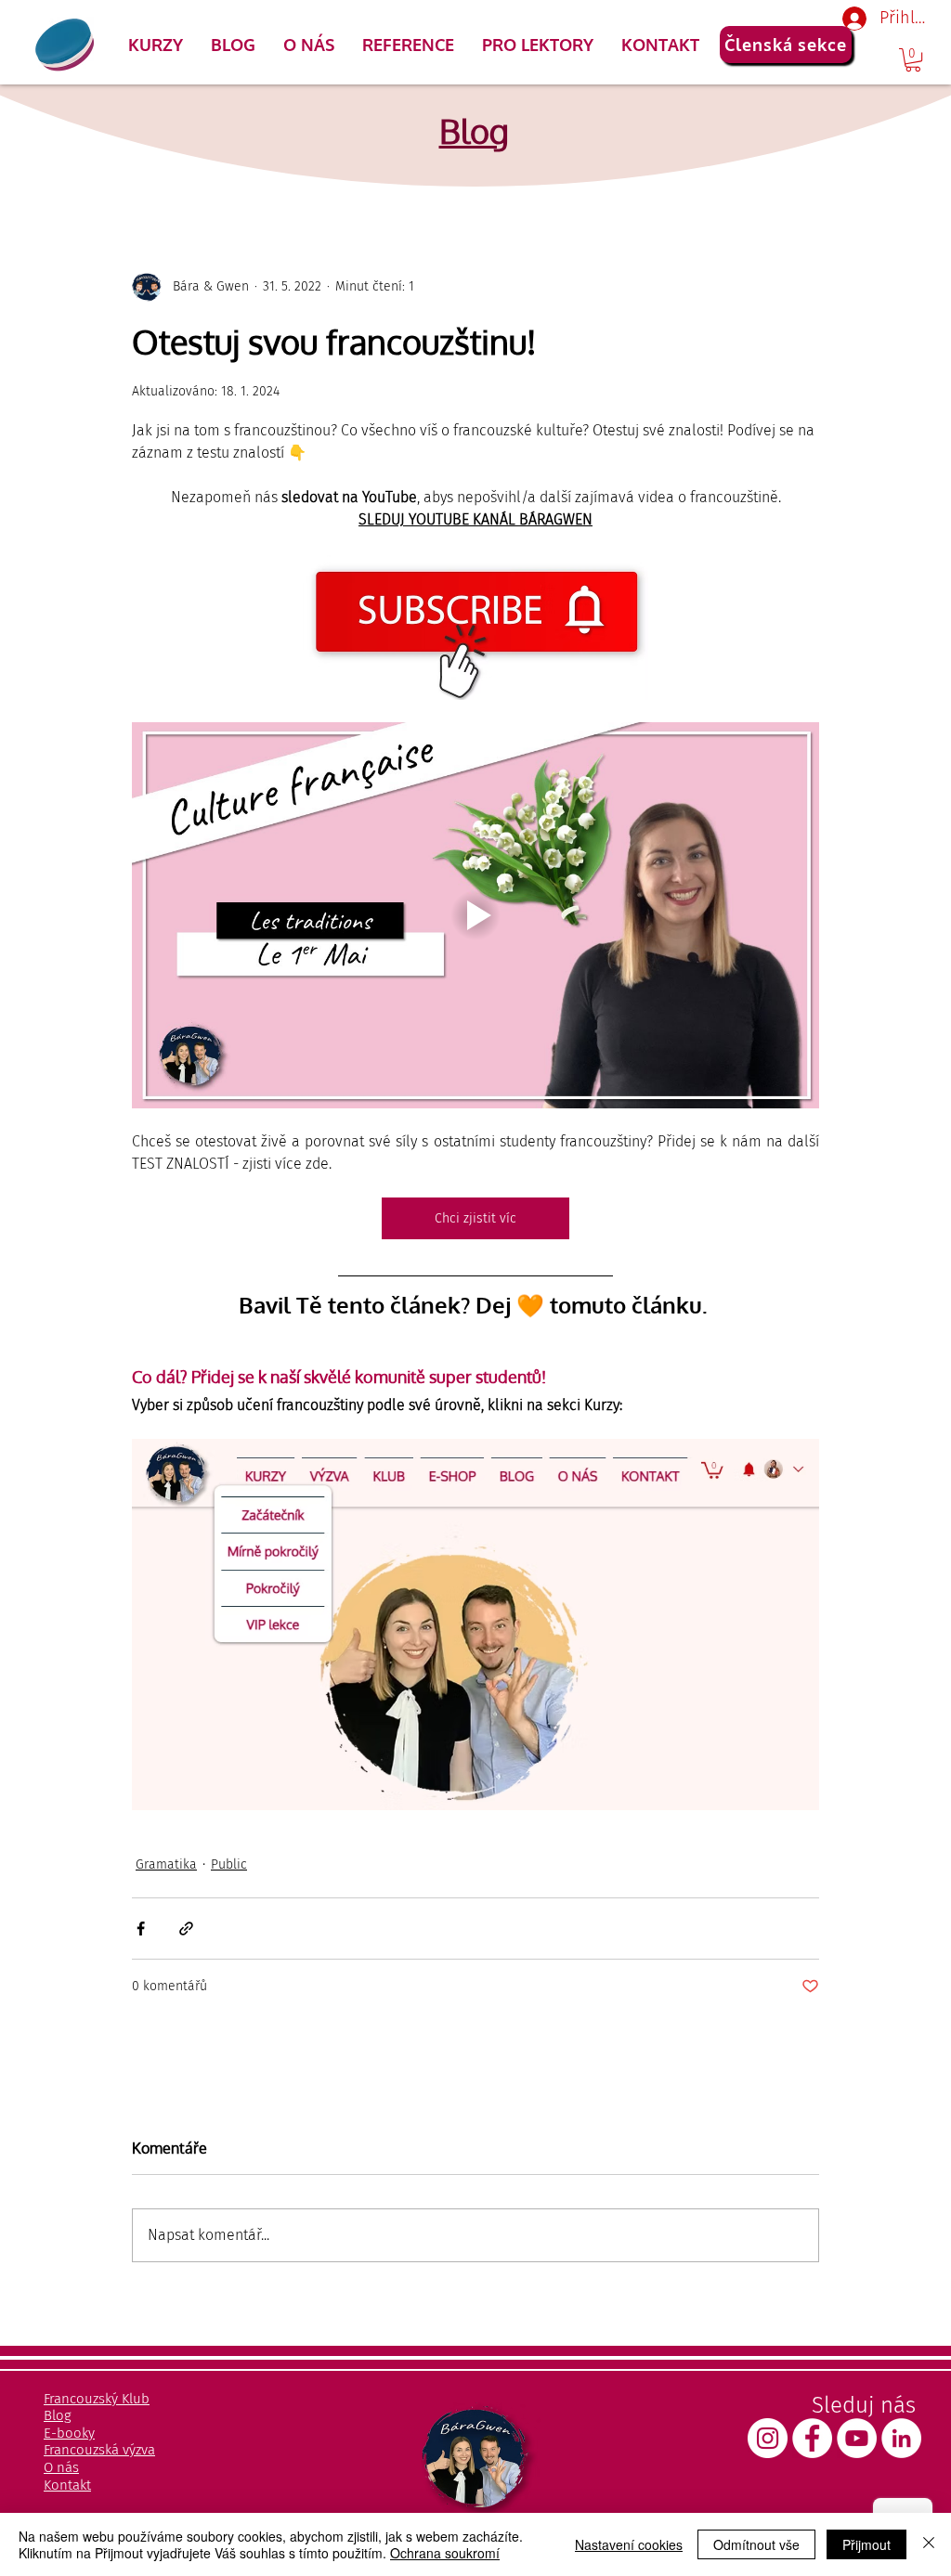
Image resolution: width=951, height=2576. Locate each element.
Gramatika (166, 1864)
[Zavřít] (929, 2544)
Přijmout (866, 2544)
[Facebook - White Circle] (812, 2438)
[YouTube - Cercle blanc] (857, 2438)
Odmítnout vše (756, 2544)
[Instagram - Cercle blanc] (768, 2438)
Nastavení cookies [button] (629, 2544)
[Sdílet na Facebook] (141, 1929)
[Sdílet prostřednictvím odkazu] (186, 1929)
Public (229, 1864)
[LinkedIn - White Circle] (901, 2438)
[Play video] (475, 915)
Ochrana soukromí (445, 2553)
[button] (156, 45)
